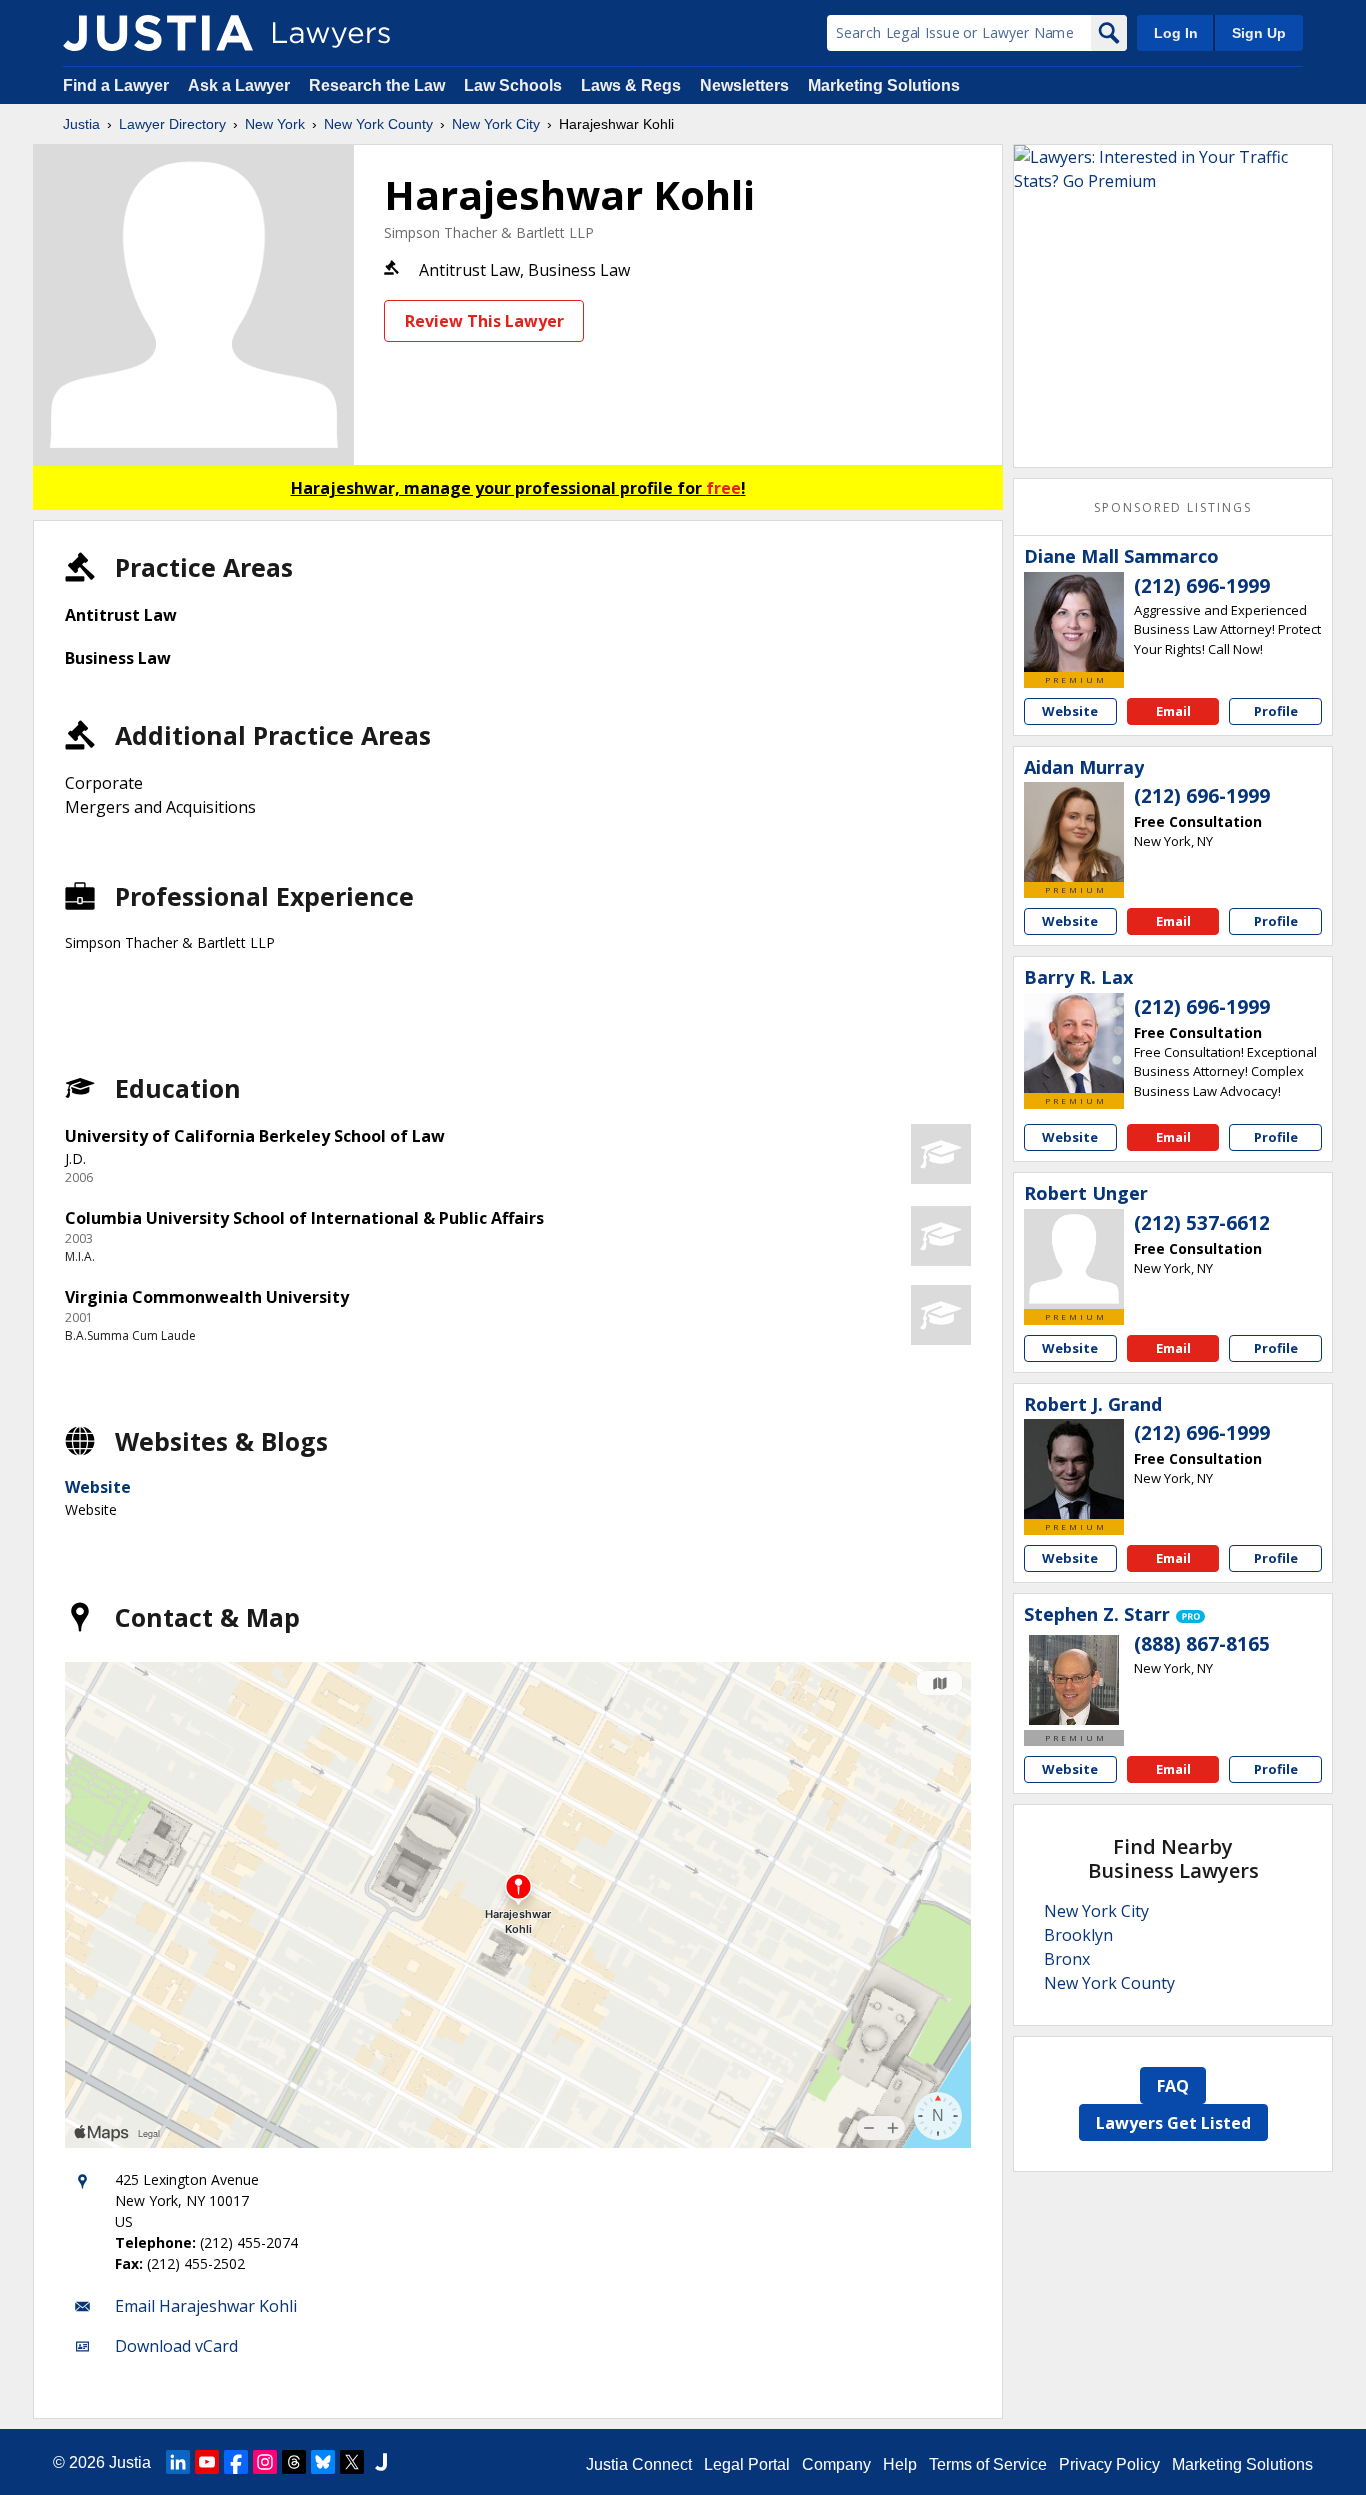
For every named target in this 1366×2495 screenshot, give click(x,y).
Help (900, 2464)
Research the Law (377, 85)
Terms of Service (988, 2464)
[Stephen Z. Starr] (1074, 1680)
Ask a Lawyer (241, 85)
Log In (1176, 33)
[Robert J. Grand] (1074, 1469)
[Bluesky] (323, 2462)
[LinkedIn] (178, 2462)
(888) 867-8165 (1202, 1644)
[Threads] (294, 2462)
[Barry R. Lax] (1074, 1043)
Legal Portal (747, 2464)
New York (275, 124)
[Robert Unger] (1074, 1259)
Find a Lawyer (116, 85)
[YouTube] (207, 2462)
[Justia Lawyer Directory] (158, 33)
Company (836, 2464)
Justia (81, 124)
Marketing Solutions (884, 85)
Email (1173, 711)
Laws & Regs (631, 85)
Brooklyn (1078, 1935)
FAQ (1173, 2086)
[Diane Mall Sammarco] (1074, 622)
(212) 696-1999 (1202, 586)
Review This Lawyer (484, 321)
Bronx (1067, 1959)
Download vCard (176, 2346)
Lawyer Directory (172, 124)
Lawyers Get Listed (1173, 2123)
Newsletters (744, 85)
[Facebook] (236, 2462)
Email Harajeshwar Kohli (206, 2306)
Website (98, 1487)
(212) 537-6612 (1202, 1223)
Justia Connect (639, 2464)
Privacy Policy (1109, 2464)
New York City (496, 124)
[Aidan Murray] (1074, 832)
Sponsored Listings (1173, 507)
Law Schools (513, 85)
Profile (1276, 711)
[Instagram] (265, 2462)
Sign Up (1259, 33)
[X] (352, 2462)
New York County (378, 124)
